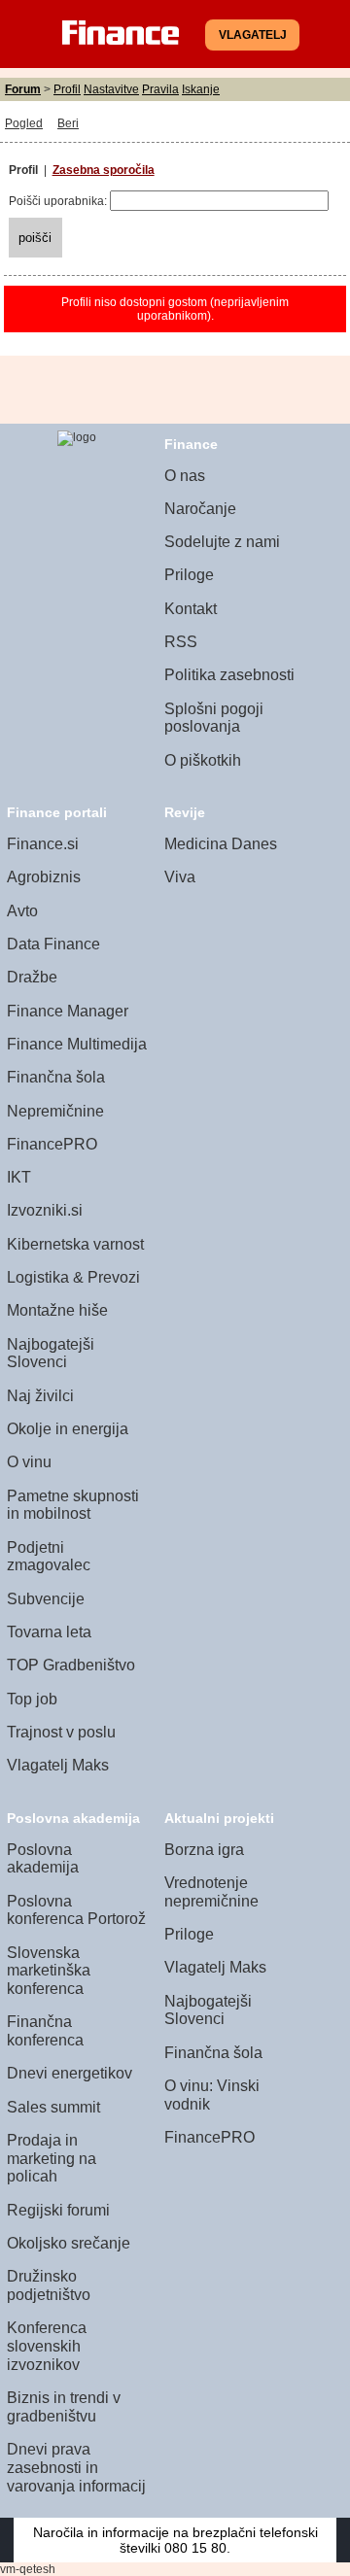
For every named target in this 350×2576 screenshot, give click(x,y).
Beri (68, 123)
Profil (67, 89)
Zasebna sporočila (104, 170)
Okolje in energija (68, 1429)
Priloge (189, 575)
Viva (180, 877)
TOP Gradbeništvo (71, 1665)
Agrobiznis (44, 877)
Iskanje (201, 89)
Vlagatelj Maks (58, 1765)
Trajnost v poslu (61, 1732)
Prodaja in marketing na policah (52, 2158)
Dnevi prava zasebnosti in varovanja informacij (76, 2467)
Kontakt (191, 609)
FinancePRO (52, 1144)
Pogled (24, 123)
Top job (32, 1699)
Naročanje (200, 509)
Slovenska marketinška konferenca (49, 1971)
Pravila (160, 89)
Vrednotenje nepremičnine (211, 1892)
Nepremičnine (55, 1111)
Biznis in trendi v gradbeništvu (64, 2407)
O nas (185, 476)
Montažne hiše (57, 1310)
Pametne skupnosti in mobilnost (73, 1505)
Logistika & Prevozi (73, 1277)
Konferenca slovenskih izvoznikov (47, 2346)
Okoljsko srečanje (69, 2243)
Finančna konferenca (45, 2031)
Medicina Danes (221, 844)
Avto (22, 911)
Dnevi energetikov (70, 2073)
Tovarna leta (49, 1632)
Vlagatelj (253, 35)
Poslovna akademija (43, 1859)
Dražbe (32, 977)
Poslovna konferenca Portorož (76, 1910)
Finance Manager (68, 1011)
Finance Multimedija (77, 1044)
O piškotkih (203, 760)
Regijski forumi (58, 2210)
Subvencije (46, 1599)
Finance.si (43, 844)
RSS (181, 642)
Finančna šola (56, 1077)
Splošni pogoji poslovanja (214, 718)
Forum (23, 89)
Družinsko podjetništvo (49, 2285)
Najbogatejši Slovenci (51, 1354)
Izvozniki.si (45, 1210)
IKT (19, 1177)
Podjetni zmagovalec (49, 1557)
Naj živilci (40, 1396)
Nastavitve (111, 89)
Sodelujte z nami (222, 542)
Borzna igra (204, 1850)
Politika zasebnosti (229, 675)
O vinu (29, 1462)
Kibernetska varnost (75, 1244)
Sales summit (53, 2107)
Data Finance (53, 944)
